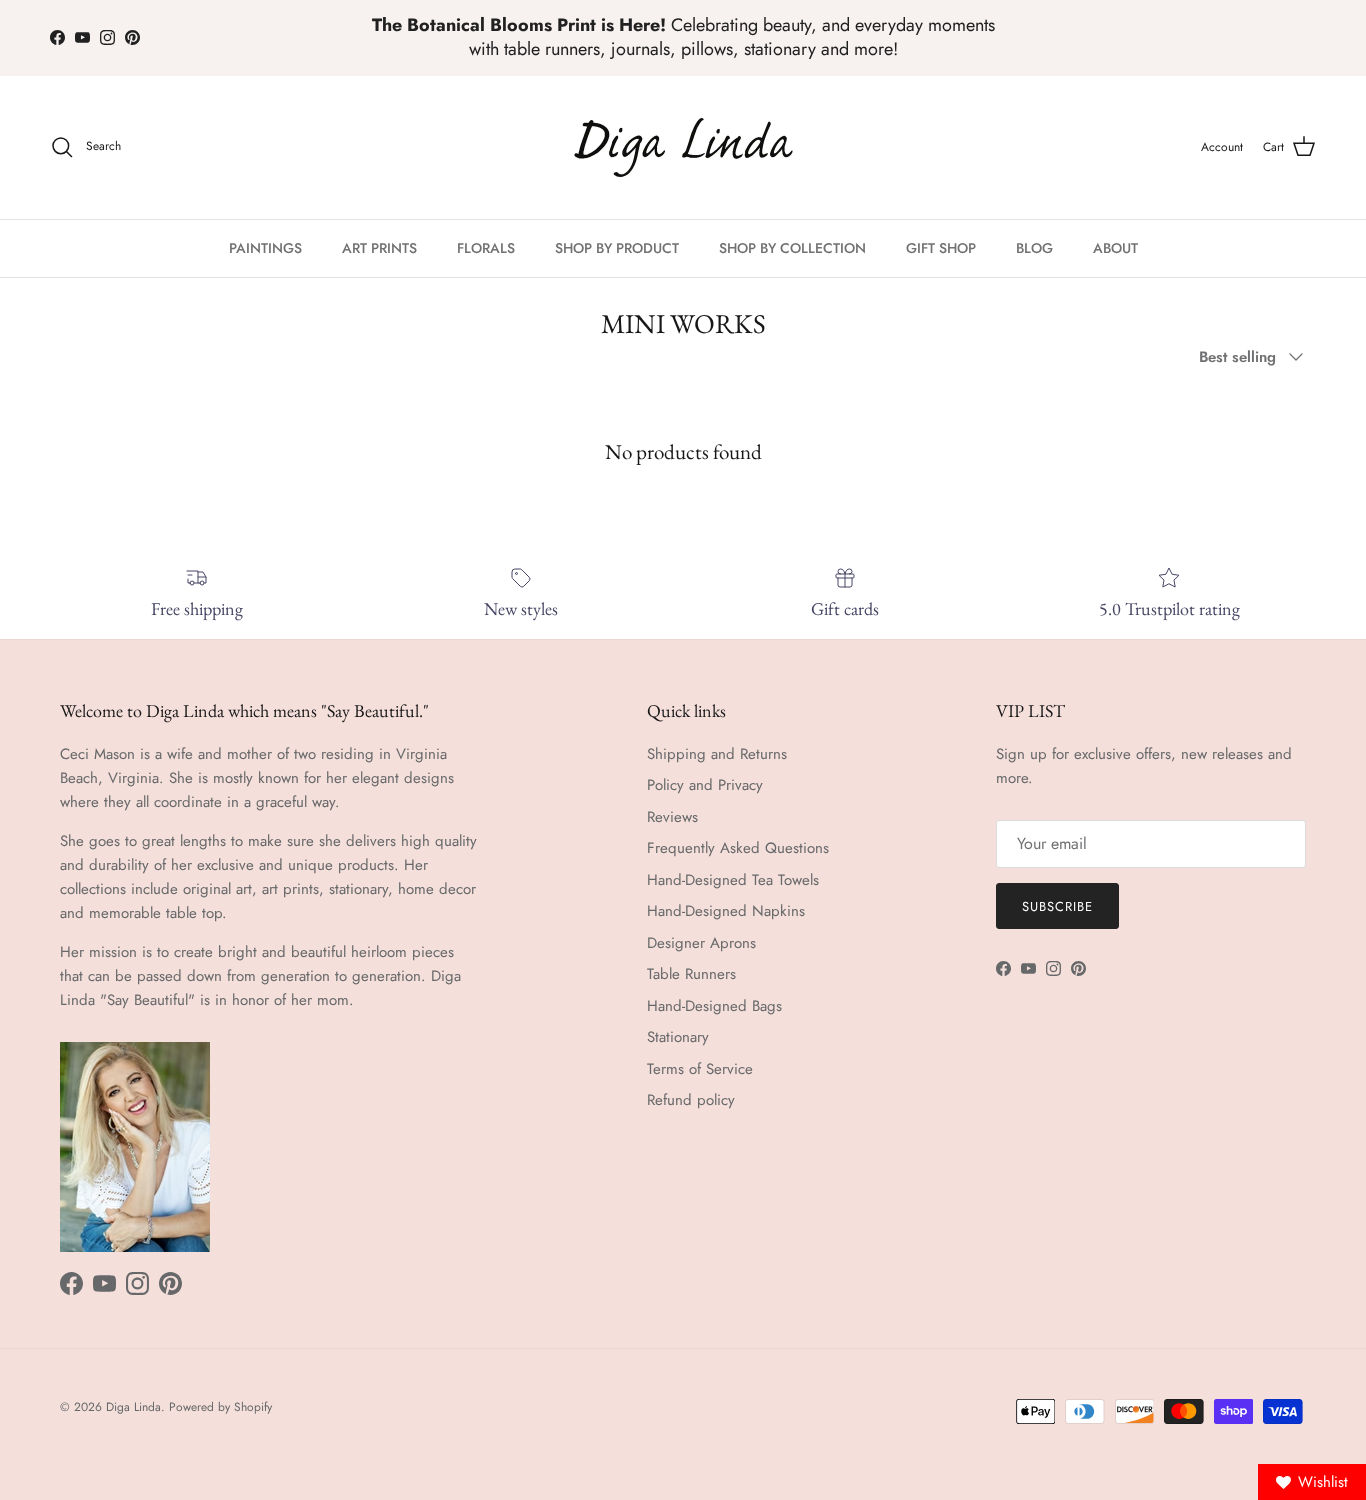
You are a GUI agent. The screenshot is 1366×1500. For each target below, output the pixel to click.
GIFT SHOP (941, 248)
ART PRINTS (379, 248)
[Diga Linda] (683, 147)
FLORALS (486, 248)
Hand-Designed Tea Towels (733, 880)
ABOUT (1115, 248)
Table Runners (691, 974)
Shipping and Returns (717, 754)
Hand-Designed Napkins (726, 911)
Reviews (672, 817)
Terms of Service (700, 1069)
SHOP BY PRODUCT (617, 248)
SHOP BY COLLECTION (792, 248)
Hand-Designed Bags (714, 1006)
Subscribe (1057, 906)
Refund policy (691, 1100)
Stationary (678, 1037)
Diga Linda (133, 1407)
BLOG (1034, 248)
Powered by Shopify (220, 1407)
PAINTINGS (265, 248)
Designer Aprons (701, 943)
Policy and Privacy (705, 785)
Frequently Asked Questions (738, 848)
